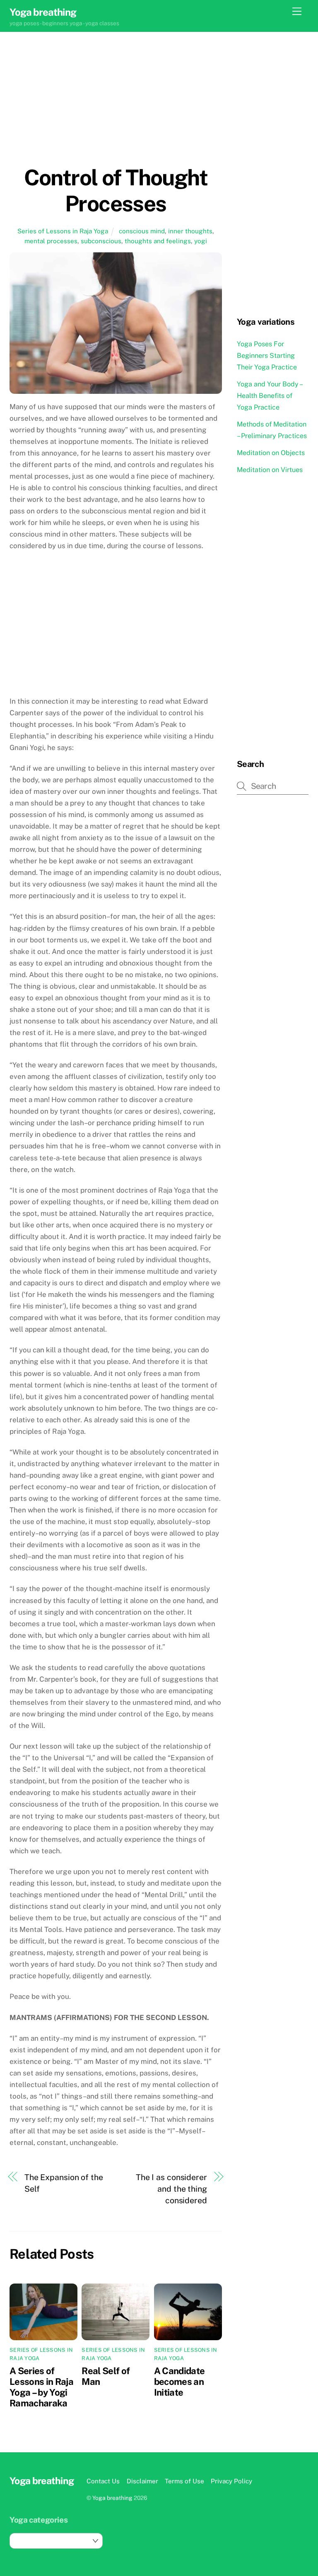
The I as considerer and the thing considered (171, 2189)
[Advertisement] (116, 107)
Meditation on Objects (271, 453)
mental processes (51, 241)
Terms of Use (184, 2481)
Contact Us (103, 2481)
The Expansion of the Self (64, 2183)
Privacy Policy (231, 2481)
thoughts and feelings (158, 241)
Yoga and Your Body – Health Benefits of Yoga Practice (269, 396)
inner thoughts (190, 231)
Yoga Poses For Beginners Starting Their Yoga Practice (267, 356)
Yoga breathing (112, 2498)
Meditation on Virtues (270, 470)
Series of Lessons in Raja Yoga (63, 231)
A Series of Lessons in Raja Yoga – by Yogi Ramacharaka (41, 2387)
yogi (201, 241)
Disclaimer (142, 2481)
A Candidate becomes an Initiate (179, 2382)
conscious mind (142, 231)
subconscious (101, 241)
